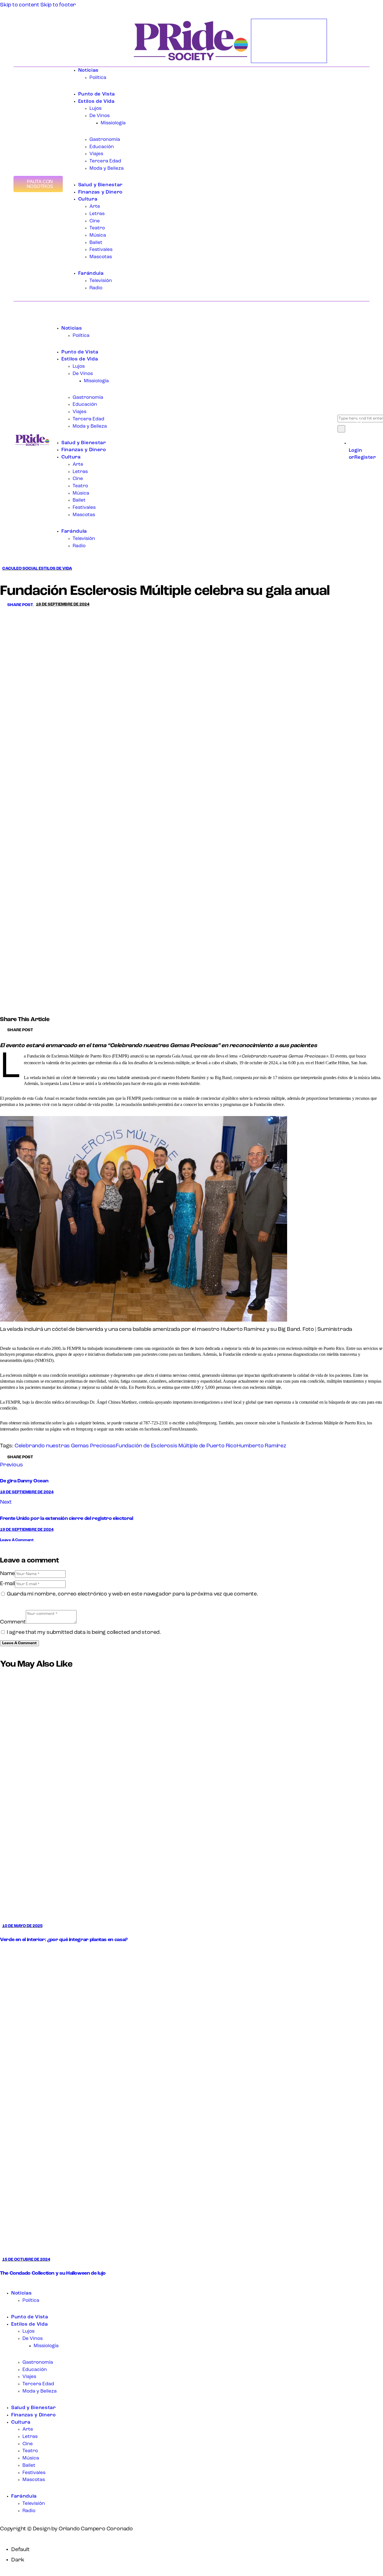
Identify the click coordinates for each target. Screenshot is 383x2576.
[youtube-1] (16, 2284)
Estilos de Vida (55, 569)
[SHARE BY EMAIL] (49, 1030)
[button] (18, 605)
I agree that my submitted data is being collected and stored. (84, 1632)
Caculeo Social (20, 569)
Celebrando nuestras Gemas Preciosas (65, 1446)
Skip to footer (58, 5)
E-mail (7, 1584)
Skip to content (20, 5)
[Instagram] (31, 45)
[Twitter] (21, 45)
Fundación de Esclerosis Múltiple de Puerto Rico (176, 1446)
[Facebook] (16, 45)
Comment (13, 1622)
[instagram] (23, 2284)
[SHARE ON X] (45, 1030)
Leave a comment (17, 1540)
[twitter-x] (10, 2284)
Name (7, 1574)
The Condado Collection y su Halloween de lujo (53, 2274)
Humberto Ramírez (261, 1446)
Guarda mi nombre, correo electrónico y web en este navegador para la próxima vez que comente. (132, 1594)
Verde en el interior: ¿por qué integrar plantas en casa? (64, 1940)
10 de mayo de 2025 (22, 1926)
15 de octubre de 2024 (26, 2260)
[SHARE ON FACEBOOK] (40, 1030)
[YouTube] (26, 45)
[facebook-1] (4, 2284)
